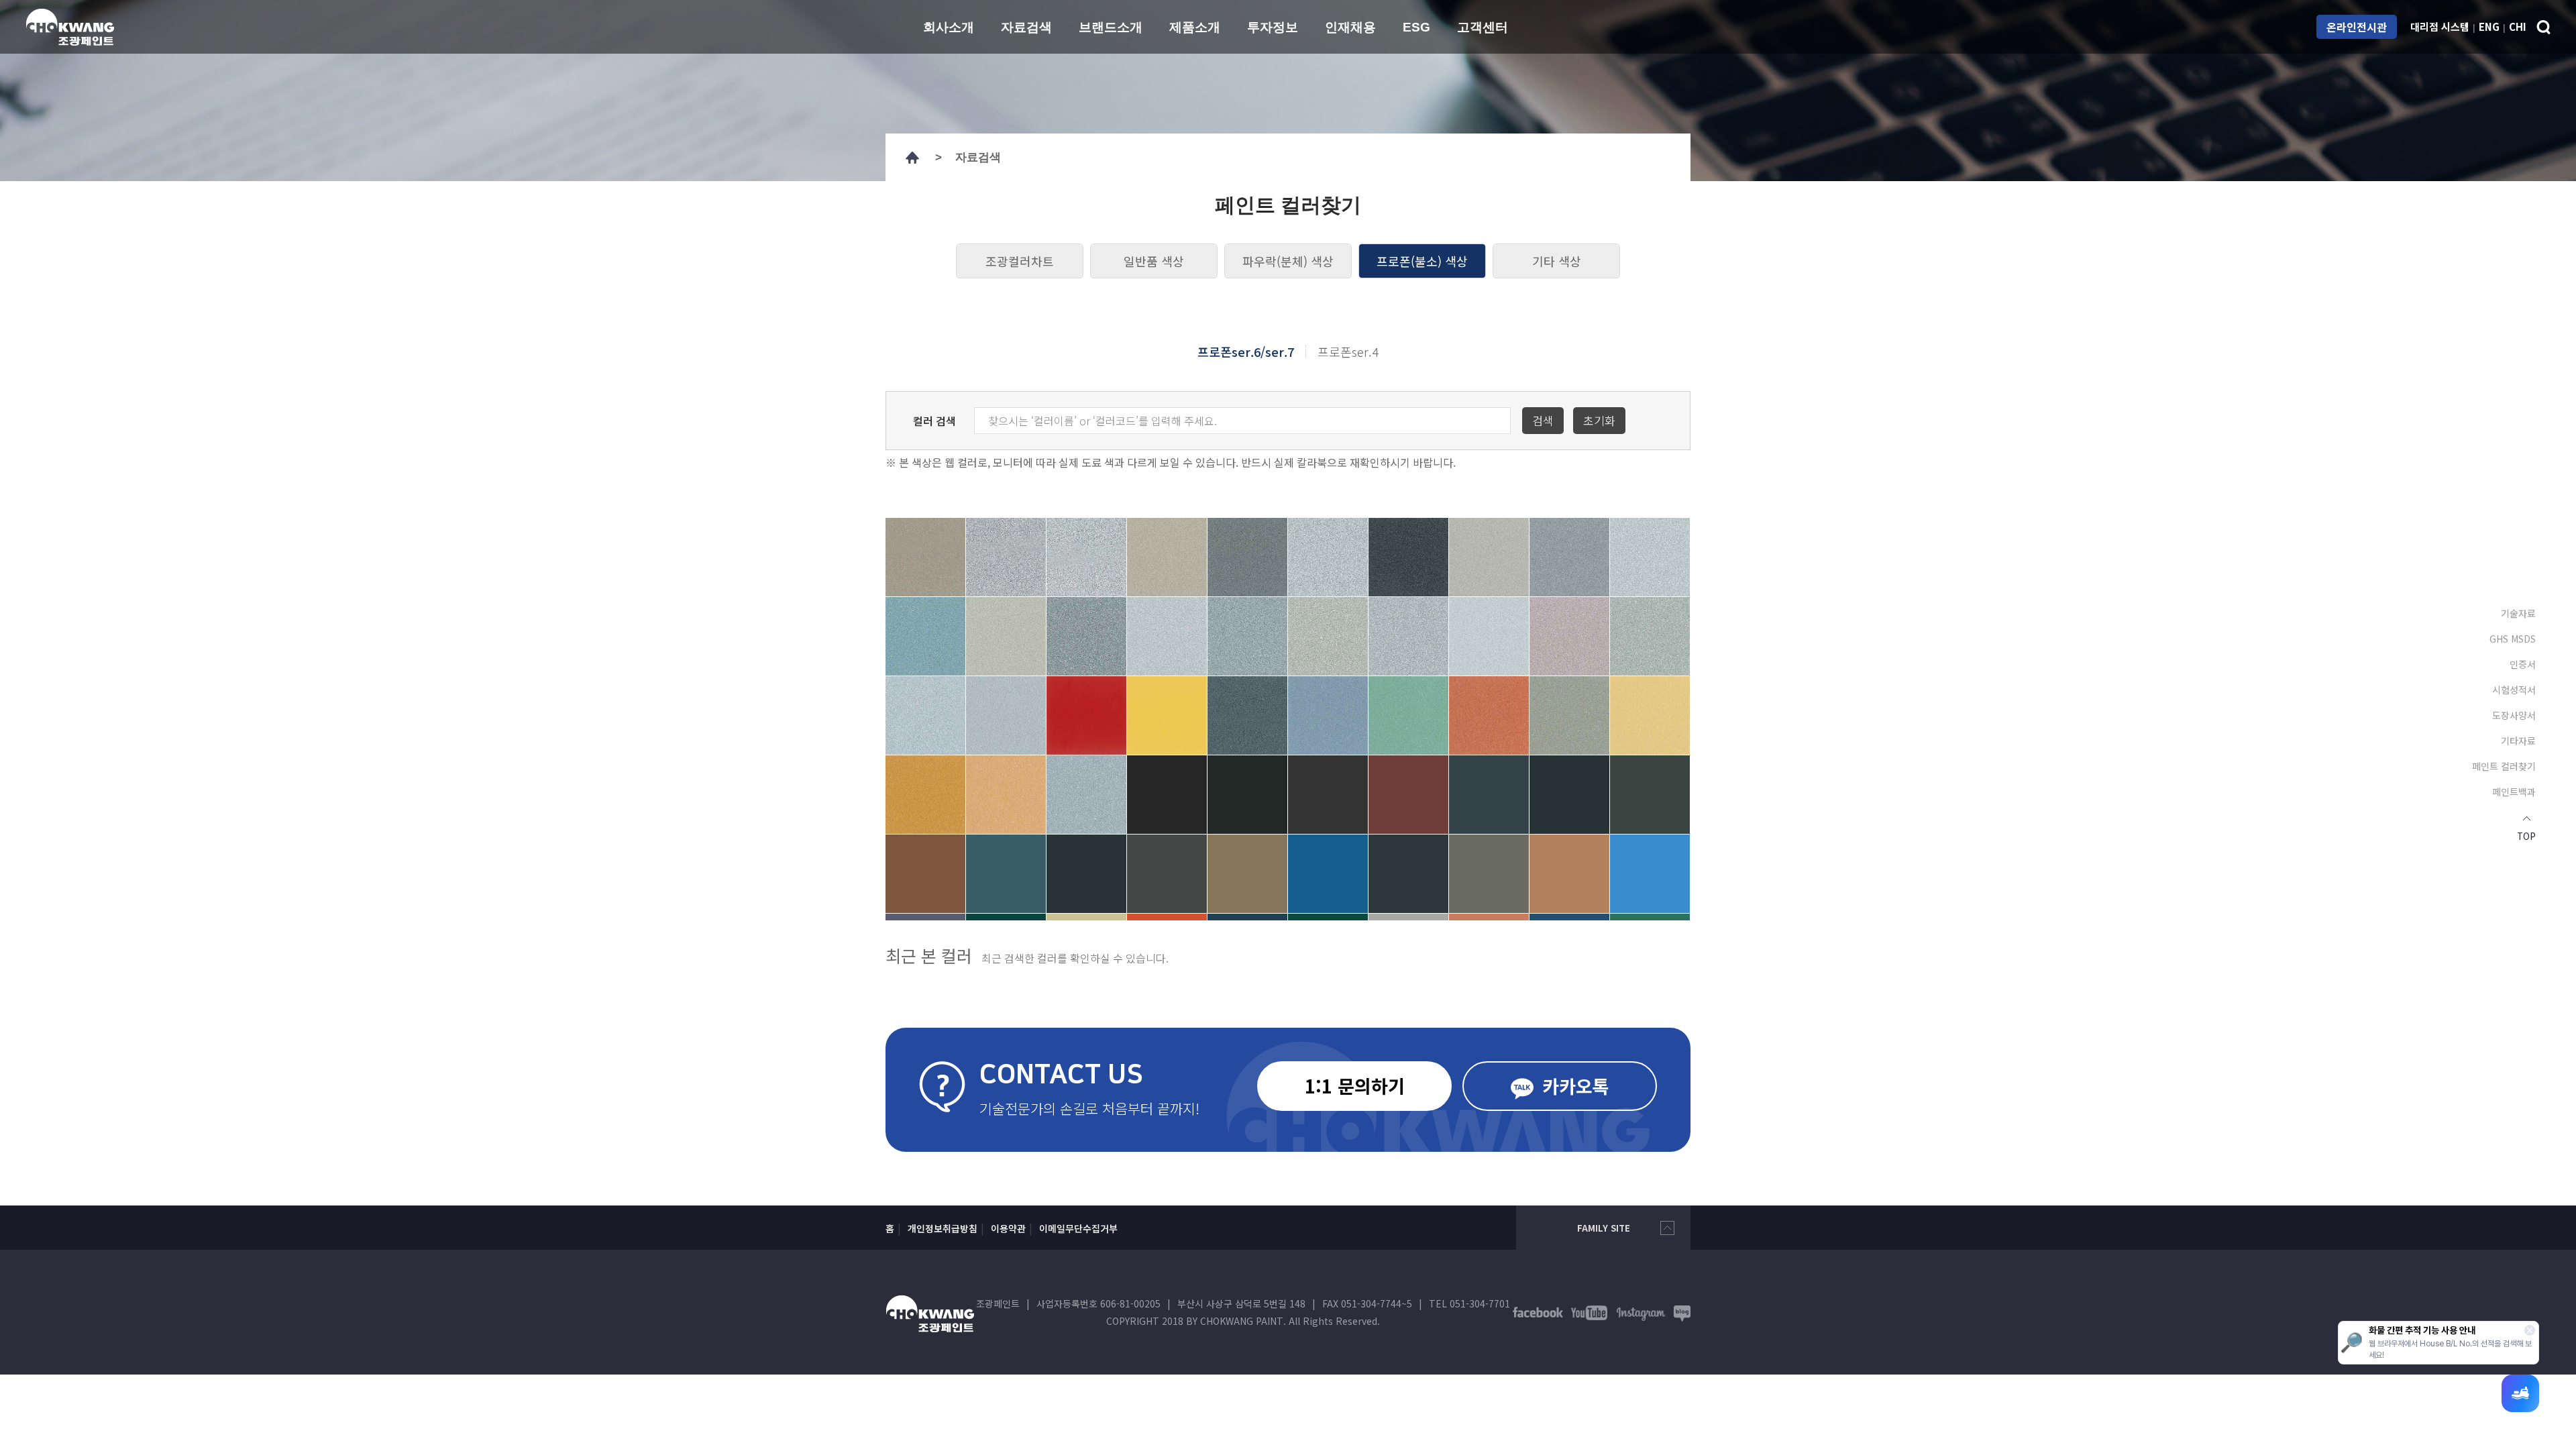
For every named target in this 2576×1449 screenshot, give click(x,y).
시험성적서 (2514, 690)
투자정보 (1273, 27)
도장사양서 (2514, 715)
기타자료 (2518, 741)
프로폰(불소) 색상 (1422, 261)
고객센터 (1483, 27)
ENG (2489, 26)
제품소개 (1195, 27)
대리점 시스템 (2440, 26)
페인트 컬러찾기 (2504, 766)
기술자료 (2518, 613)
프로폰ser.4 (1348, 352)
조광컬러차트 (1020, 261)
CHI (2518, 26)
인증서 (2523, 664)
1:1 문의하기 (1355, 1086)
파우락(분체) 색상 (1288, 261)
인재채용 (1350, 27)
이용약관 (1008, 1228)
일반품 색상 (1154, 261)
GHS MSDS (2513, 639)
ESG (1416, 27)
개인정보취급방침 (943, 1228)
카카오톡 (1573, 1086)
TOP (2526, 835)
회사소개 (949, 27)
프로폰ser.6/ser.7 (1246, 352)
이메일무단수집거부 (1078, 1228)
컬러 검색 (934, 421)
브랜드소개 (1111, 27)
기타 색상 (1557, 261)
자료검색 (1026, 27)
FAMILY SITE (1604, 1228)
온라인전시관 (2357, 27)
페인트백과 (2514, 792)
